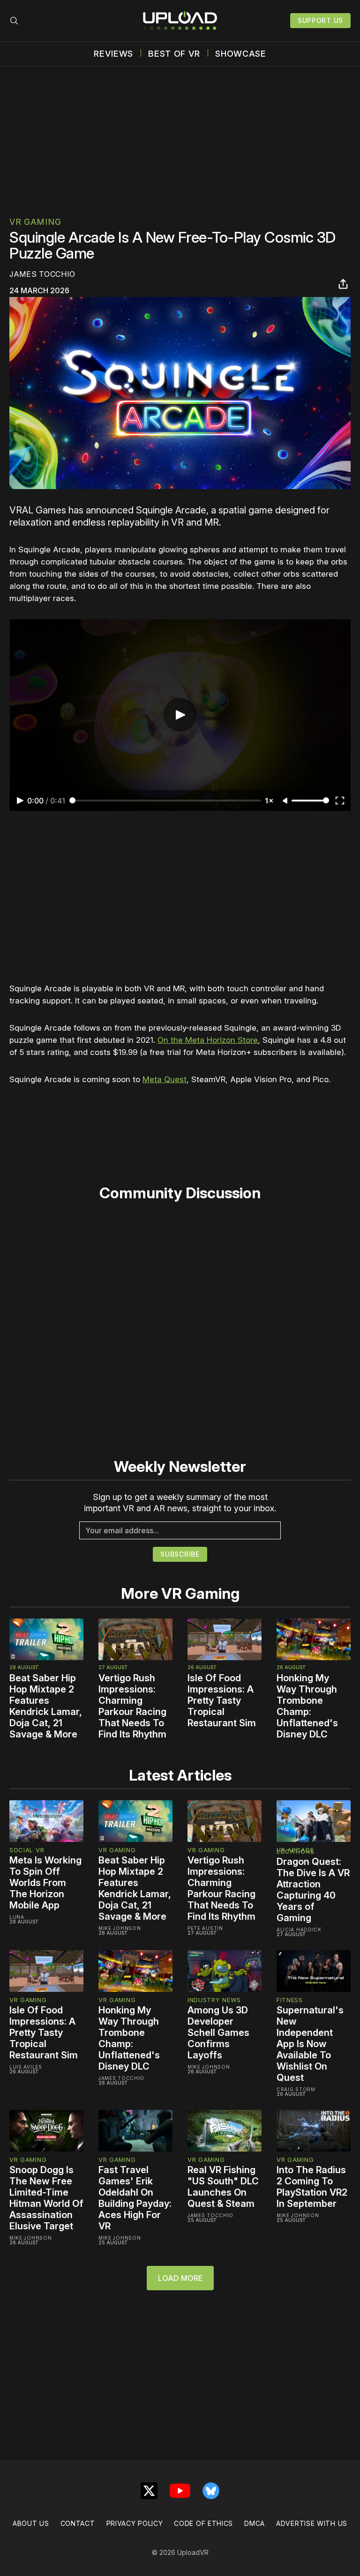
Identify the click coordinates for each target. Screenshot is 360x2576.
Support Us (320, 20)
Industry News (214, 2000)
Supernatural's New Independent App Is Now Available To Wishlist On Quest (310, 2044)
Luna (17, 1917)
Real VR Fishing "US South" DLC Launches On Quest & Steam (223, 2187)
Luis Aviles (26, 2067)
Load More (180, 2278)
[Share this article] (343, 284)
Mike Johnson (120, 1928)
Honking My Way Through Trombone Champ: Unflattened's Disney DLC (307, 1706)
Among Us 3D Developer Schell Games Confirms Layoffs (218, 2033)
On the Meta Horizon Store (208, 1040)
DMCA (255, 2523)
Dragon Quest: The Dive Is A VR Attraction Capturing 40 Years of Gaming (313, 1890)
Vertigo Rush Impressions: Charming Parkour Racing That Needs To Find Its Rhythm (132, 1706)
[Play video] (180, 715)
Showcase (241, 54)
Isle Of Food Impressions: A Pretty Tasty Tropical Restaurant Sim (222, 1700)
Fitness (290, 2000)
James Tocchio (42, 274)
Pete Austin (205, 1928)
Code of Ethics (203, 2523)
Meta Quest (165, 1079)
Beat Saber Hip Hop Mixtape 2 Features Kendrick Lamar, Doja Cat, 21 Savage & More (46, 1706)
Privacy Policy (135, 2523)
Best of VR (174, 54)
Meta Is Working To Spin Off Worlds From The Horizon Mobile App (45, 1883)
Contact (78, 2523)
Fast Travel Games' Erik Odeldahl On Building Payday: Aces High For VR (135, 2198)
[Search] (14, 21)
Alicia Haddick (299, 1930)
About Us (31, 2523)
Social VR (27, 1850)
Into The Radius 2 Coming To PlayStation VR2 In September (312, 2187)
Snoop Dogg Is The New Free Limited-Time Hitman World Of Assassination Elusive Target (46, 2198)
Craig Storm (296, 2089)
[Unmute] (286, 801)
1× (269, 801)
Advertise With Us (312, 2523)
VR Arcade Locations (295, 1851)
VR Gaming (35, 222)
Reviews (113, 54)
